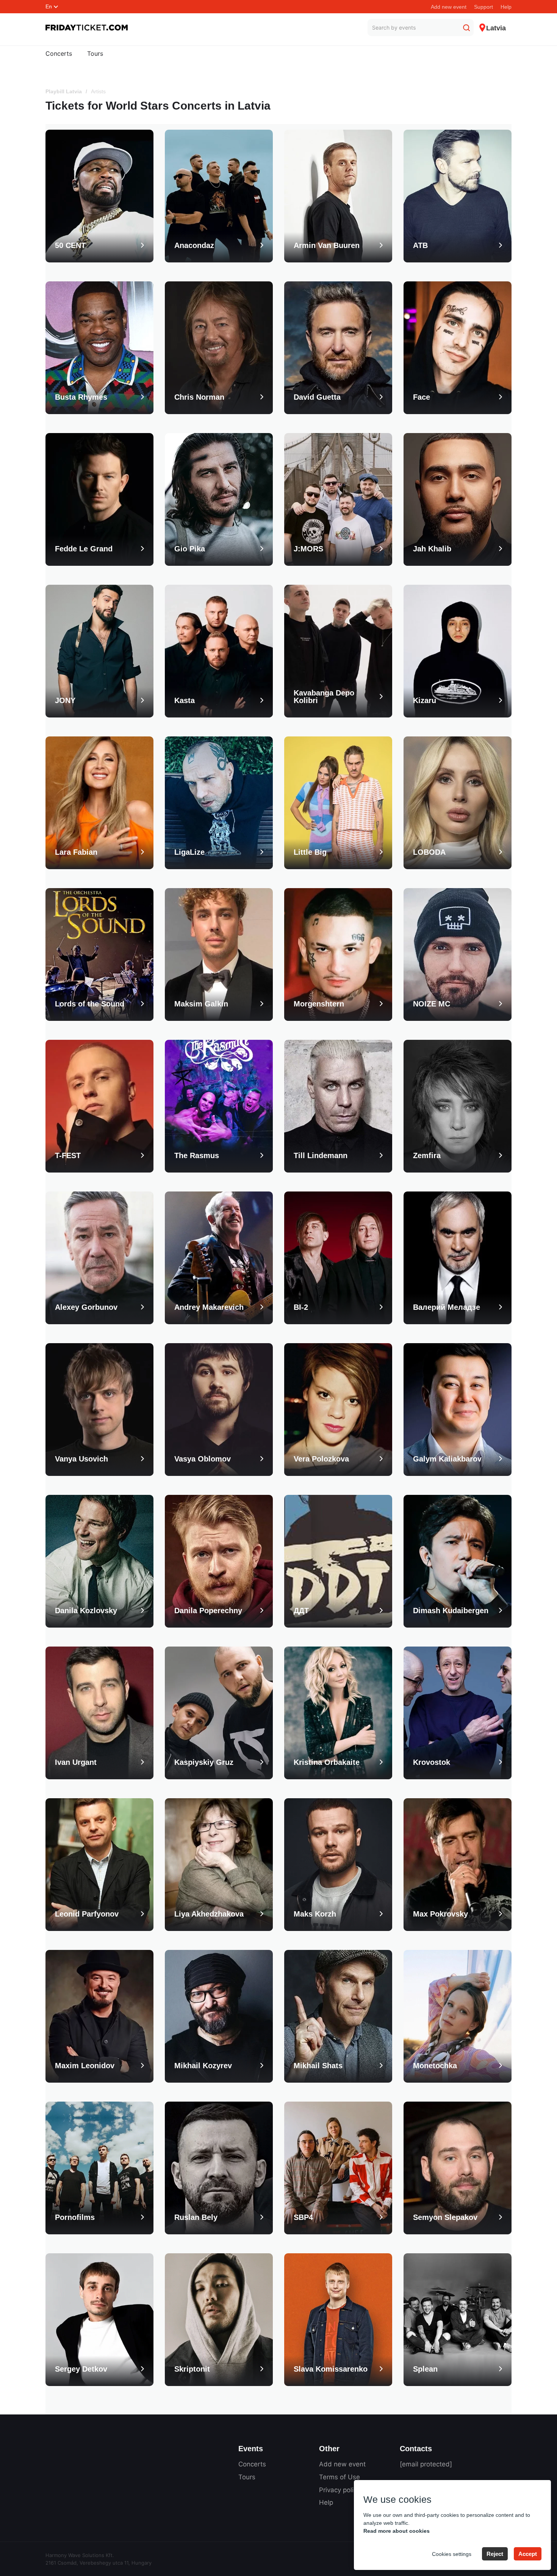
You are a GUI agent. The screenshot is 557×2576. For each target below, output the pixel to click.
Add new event (449, 7)
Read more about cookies (397, 2531)
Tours (95, 53)
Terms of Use (340, 2477)
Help (506, 7)
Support (483, 7)
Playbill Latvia (64, 91)
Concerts (59, 53)
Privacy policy (340, 2490)
